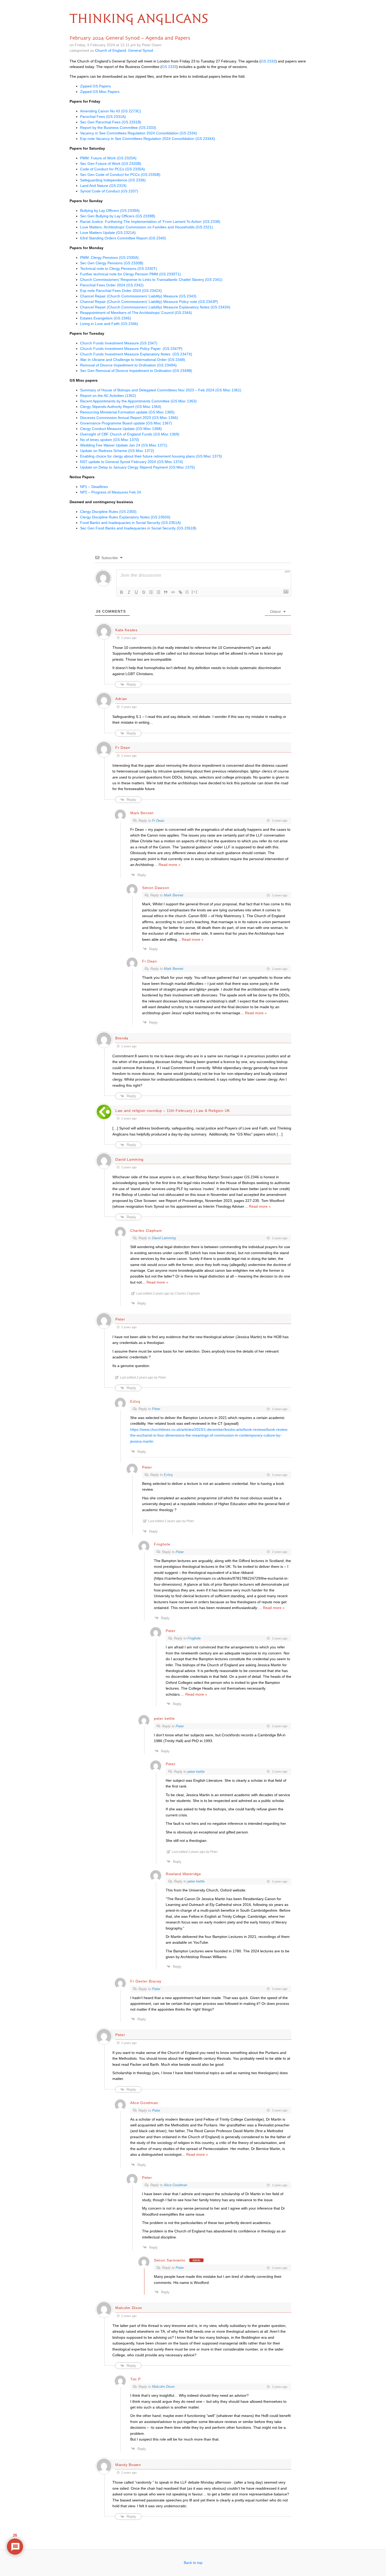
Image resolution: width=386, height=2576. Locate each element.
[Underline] (136, 592)
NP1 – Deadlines (94, 487)
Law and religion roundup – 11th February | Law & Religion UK (173, 1111)
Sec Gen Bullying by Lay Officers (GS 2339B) (118, 216)
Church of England (111, 50)
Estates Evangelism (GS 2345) (106, 318)
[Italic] (129, 592)
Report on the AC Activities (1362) (108, 396)
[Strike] (144, 592)
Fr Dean (158, 821)
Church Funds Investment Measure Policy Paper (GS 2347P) (131, 349)
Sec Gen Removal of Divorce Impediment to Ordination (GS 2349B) (136, 371)
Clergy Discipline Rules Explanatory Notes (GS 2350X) (125, 517)
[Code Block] (173, 592)
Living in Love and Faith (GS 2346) (109, 324)
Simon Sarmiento (170, 2260)
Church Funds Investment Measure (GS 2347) (119, 343)
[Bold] (122, 592)
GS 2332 (268, 61)
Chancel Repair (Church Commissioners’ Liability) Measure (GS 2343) (138, 296)
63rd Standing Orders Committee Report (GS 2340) (123, 238)
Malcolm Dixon (163, 2387)
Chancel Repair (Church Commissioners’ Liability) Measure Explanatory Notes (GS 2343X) (155, 307)
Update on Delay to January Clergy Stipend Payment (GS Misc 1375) (137, 467)
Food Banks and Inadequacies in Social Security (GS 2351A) (131, 523)
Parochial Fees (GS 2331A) (103, 117)
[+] (195, 592)
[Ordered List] (151, 592)
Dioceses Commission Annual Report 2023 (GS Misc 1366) (130, 418)
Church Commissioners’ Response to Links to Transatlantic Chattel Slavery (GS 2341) (151, 280)
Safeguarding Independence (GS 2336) (113, 180)
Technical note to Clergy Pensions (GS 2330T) (119, 269)
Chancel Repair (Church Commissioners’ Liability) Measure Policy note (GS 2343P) (149, 302)
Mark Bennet (174, 895)
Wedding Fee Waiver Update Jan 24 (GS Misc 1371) (124, 445)
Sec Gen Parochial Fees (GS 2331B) (111, 122)
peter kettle (196, 1772)
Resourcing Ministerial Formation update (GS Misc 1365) (127, 412)
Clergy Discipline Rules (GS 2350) (108, 512)
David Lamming (164, 1238)
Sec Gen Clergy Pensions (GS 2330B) (112, 263)
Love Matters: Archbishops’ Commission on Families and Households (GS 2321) (147, 227)
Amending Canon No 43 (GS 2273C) (111, 111)
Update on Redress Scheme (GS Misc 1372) (117, 451)
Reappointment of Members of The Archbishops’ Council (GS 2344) (136, 313)
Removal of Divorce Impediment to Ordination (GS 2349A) (128, 365)
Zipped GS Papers (95, 86)
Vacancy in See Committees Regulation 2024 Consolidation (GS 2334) (139, 133)
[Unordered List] (158, 592)
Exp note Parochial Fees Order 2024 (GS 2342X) (121, 291)
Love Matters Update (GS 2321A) (108, 233)
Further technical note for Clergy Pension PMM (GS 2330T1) (131, 274)
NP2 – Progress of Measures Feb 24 (111, 492)
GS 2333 (169, 67)
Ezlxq (168, 1475)
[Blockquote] (166, 592)
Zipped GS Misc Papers (100, 92)
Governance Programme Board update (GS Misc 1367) (127, 423)
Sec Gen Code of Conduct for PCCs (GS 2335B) (120, 175)
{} (187, 592)
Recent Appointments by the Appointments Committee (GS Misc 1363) (138, 401)
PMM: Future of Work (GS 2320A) (108, 158)
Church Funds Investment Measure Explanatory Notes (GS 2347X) (136, 354)
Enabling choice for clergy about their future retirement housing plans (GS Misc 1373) (151, 456)
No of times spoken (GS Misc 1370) (110, 440)
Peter (156, 1409)
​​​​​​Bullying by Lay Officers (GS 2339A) (110, 211)
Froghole (194, 1638)
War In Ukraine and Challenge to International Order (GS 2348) (133, 360)
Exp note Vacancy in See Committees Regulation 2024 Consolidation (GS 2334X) (148, 139)
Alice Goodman (176, 2185)
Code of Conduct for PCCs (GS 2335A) (113, 169)
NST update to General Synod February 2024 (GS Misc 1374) (132, 462)
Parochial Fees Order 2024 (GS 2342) (112, 285)
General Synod (141, 50)
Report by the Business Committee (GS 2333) (118, 128)
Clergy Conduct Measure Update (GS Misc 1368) (121, 429)
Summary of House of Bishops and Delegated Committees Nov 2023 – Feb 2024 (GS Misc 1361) (161, 390)
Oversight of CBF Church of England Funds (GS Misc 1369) (130, 434)
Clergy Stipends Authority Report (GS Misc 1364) (121, 407)
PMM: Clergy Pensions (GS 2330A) (109, 257)
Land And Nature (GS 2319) (103, 186)
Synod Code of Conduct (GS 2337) (109, 191)
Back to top (193, 2563)
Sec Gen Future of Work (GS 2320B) (111, 164)
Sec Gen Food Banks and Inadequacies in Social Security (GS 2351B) (138, 528)
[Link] (180, 592)
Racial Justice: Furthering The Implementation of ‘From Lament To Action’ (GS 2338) (150, 222)
